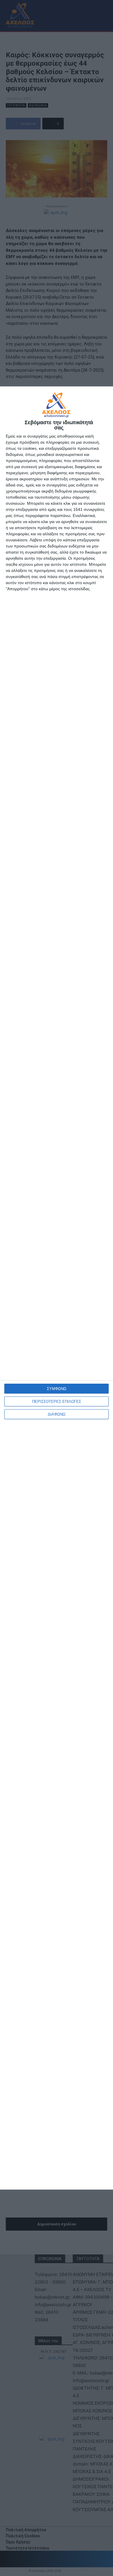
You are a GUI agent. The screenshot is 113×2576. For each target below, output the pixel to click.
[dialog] (57, 1288)
